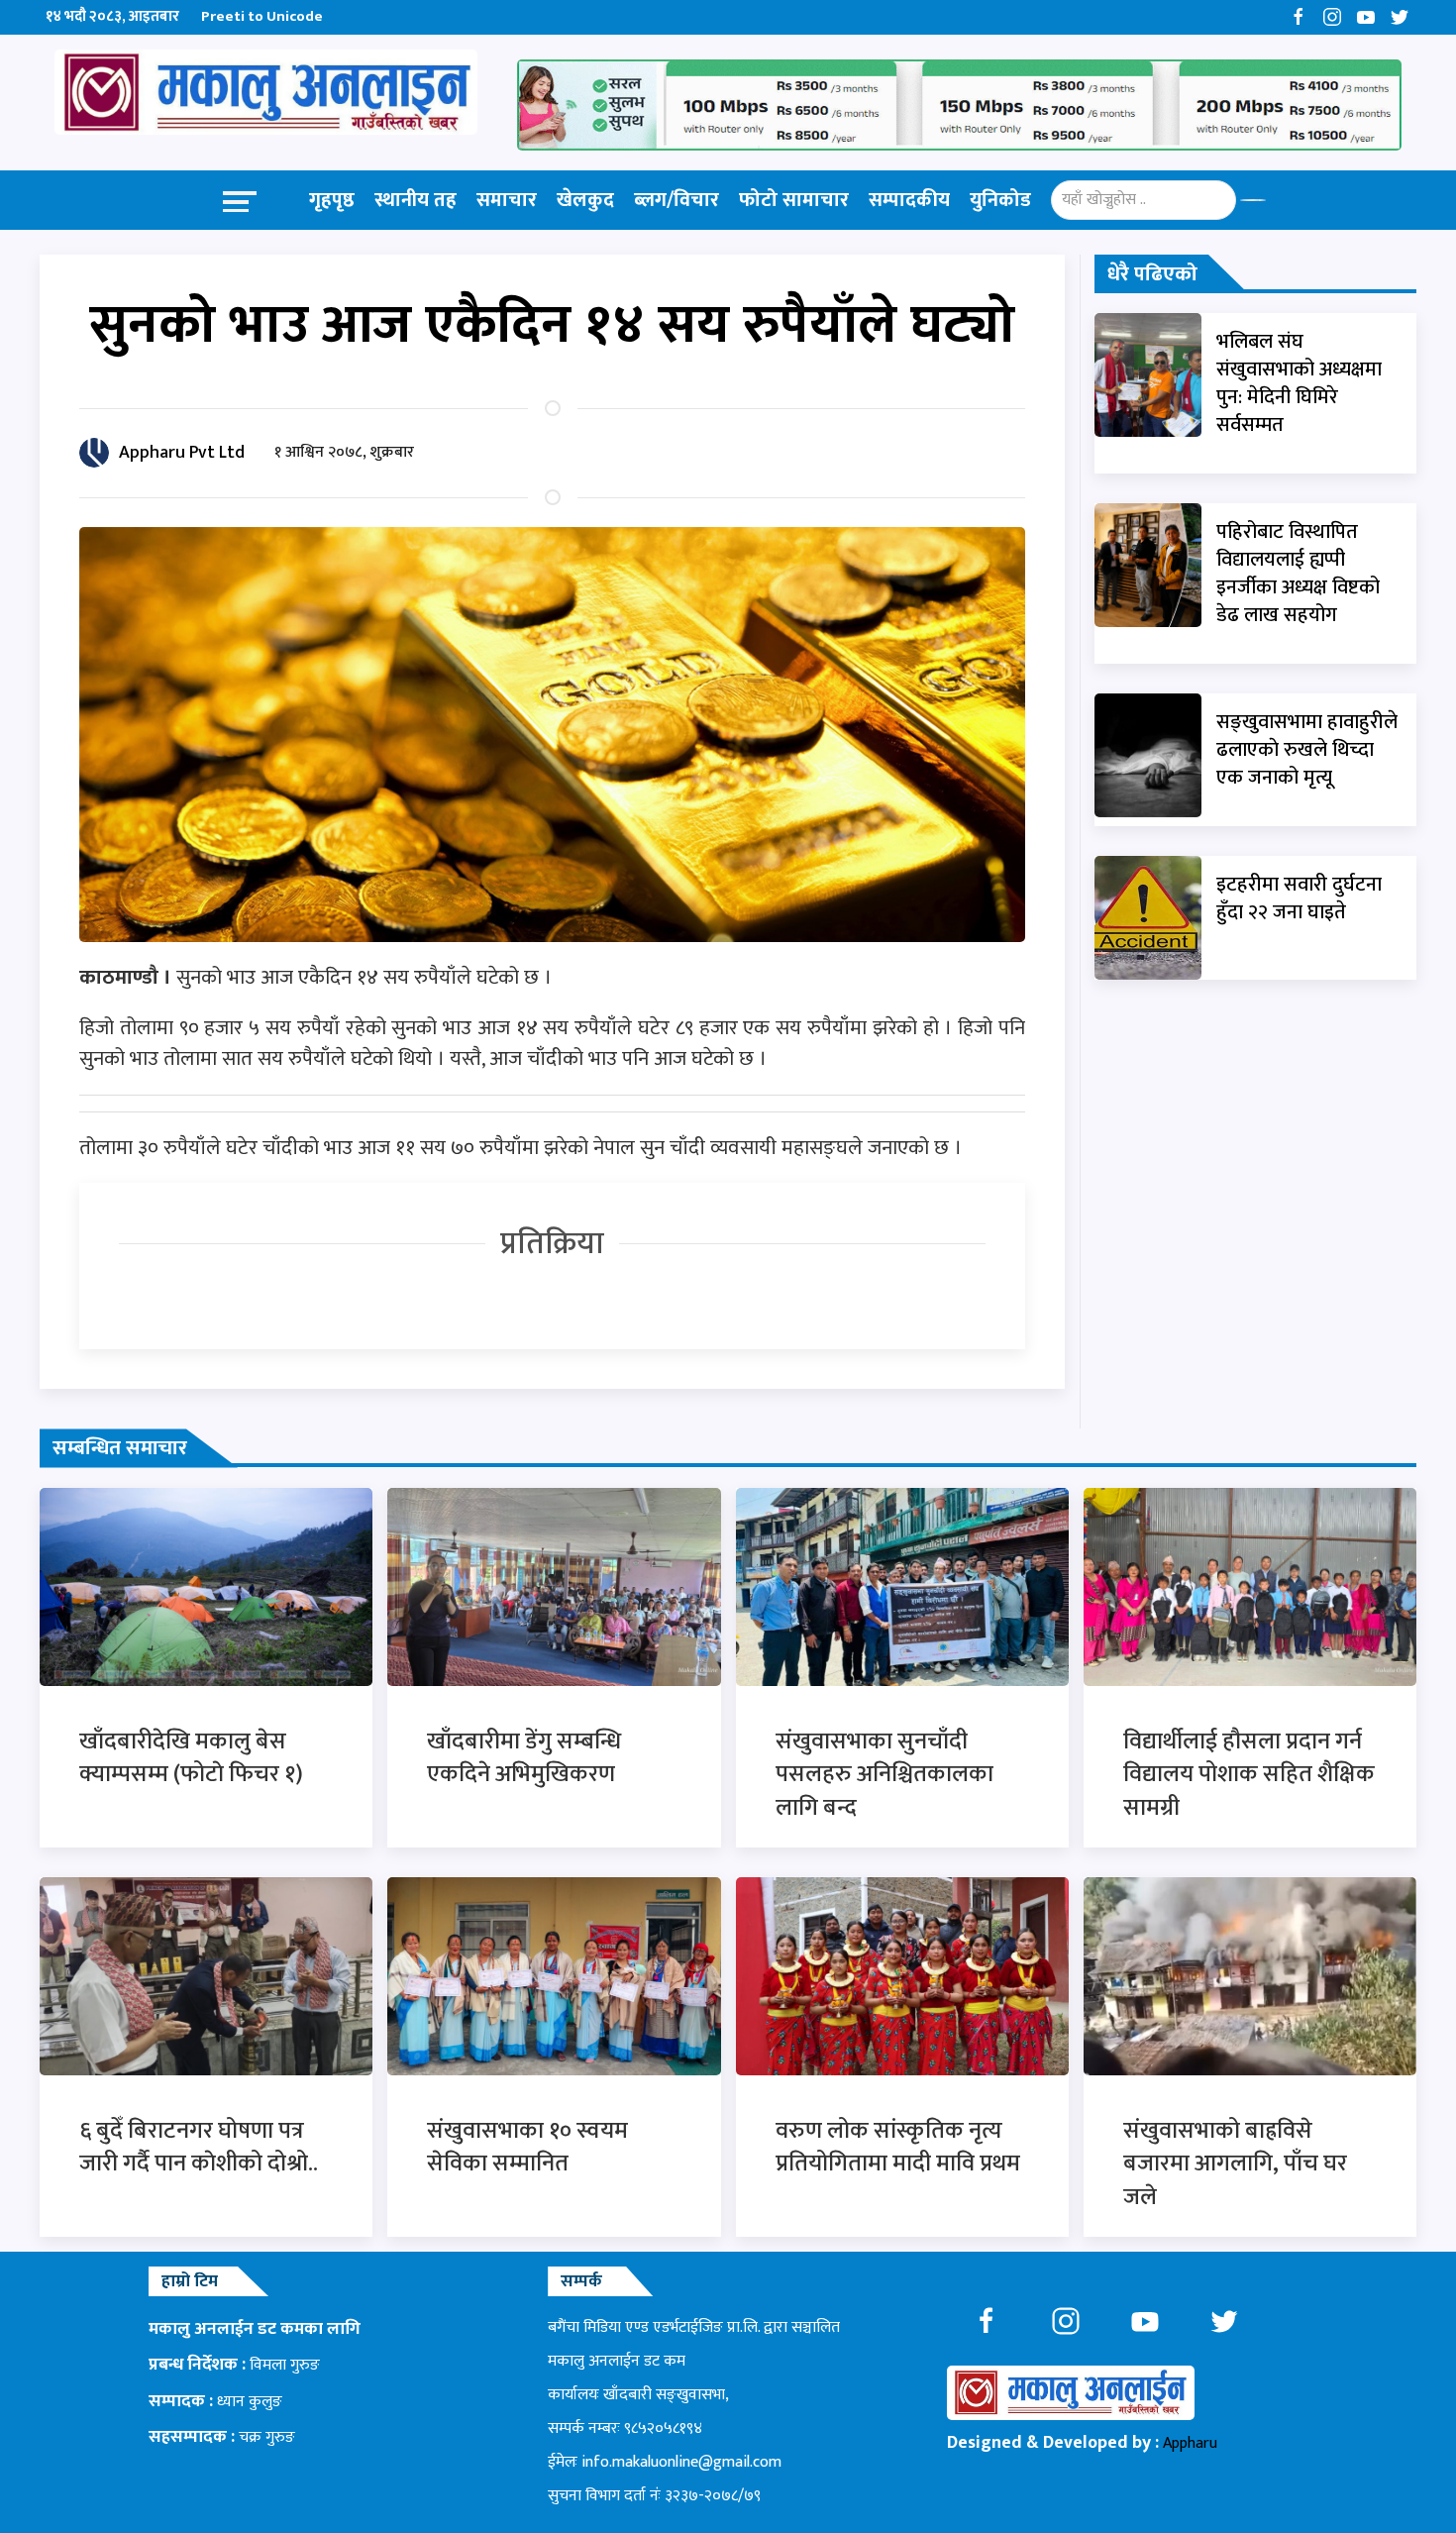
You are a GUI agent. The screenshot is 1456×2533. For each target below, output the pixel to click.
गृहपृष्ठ (332, 200)
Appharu (1190, 2443)
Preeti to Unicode (262, 16)
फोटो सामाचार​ (794, 200)
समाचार (507, 200)
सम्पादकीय (909, 200)
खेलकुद (585, 200)
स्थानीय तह (416, 200)
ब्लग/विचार (676, 200)
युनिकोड (1000, 200)
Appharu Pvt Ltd (182, 453)
